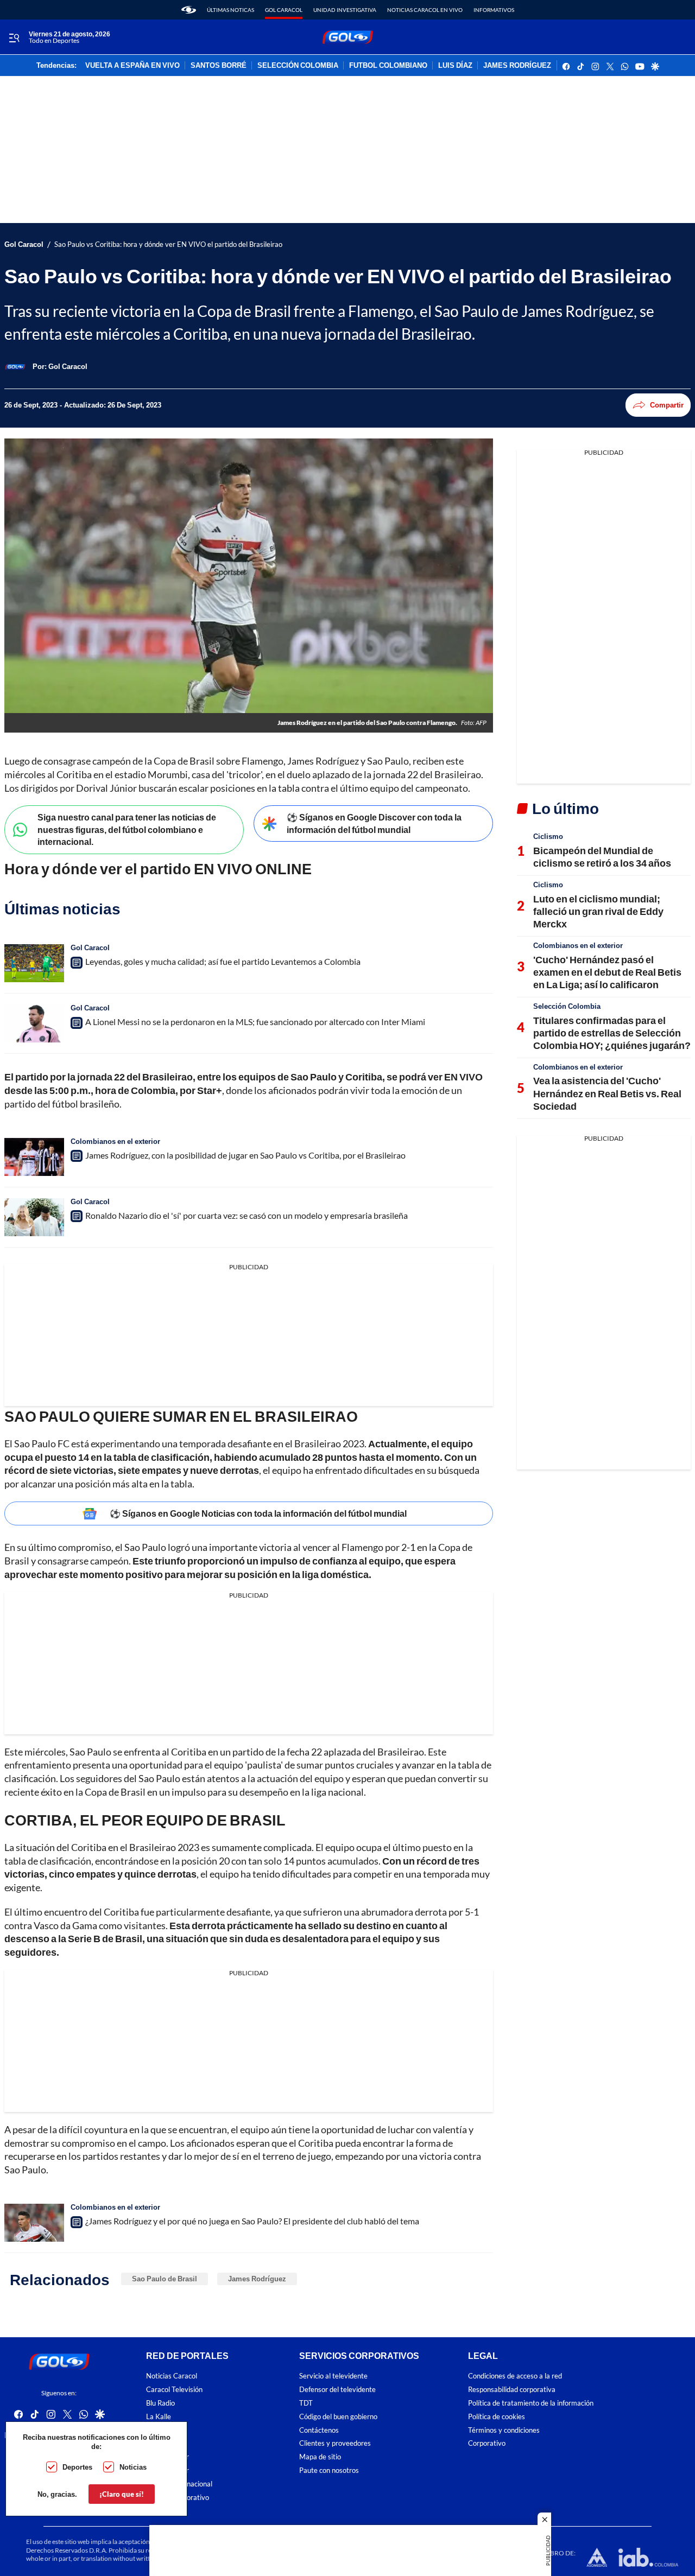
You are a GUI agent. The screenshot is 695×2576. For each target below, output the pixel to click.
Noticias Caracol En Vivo (425, 10)
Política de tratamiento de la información (531, 2403)
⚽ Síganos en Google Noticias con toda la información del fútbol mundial (258, 1513)
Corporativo (487, 2443)
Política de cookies (497, 2416)
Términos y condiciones (504, 2430)
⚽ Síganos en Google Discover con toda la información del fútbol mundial (374, 823)
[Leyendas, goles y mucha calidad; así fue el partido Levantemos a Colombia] (34, 963)
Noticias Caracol (172, 2376)
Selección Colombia (567, 1006)
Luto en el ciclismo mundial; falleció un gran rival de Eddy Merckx (598, 911)
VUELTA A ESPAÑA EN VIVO (132, 66)
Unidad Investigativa (345, 10)
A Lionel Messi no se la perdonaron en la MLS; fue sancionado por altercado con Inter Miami (255, 1022)
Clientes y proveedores (335, 2443)
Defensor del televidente (337, 2390)
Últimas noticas (230, 10)
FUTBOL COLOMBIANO (388, 66)
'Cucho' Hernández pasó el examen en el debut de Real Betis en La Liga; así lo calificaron (607, 972)
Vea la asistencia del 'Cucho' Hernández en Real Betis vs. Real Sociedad (607, 1093)
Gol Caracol (284, 10)
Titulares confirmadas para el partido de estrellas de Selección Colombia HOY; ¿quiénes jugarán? (612, 1033)
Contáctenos (319, 2430)
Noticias (133, 2467)
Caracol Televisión (174, 2390)
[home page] (189, 10)
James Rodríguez (257, 2279)
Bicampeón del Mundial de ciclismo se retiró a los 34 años (602, 857)
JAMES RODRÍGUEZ (517, 66)
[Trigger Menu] (14, 37)
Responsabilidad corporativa (512, 2390)
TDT (306, 2403)
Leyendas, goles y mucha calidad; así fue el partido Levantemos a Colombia (223, 961)
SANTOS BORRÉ (219, 66)
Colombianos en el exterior (115, 1141)
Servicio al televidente (333, 2376)
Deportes (77, 2467)
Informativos (494, 10)
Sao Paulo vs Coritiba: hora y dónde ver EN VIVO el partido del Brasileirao (168, 244)
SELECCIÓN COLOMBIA (298, 66)
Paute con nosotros (329, 2470)
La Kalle (159, 2416)
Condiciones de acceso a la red (515, 2376)
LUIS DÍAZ (455, 66)
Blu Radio (160, 2403)
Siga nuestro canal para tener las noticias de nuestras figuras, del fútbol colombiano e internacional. (127, 829)
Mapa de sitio (320, 2457)
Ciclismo (548, 836)
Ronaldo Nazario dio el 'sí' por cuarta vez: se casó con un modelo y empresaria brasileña (247, 1215)
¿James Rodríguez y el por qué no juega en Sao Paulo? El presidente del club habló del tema (252, 2221)
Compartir (667, 405)
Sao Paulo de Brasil (165, 2279)
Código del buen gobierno (338, 2416)
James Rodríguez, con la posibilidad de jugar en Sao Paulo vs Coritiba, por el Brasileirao (245, 1155)
